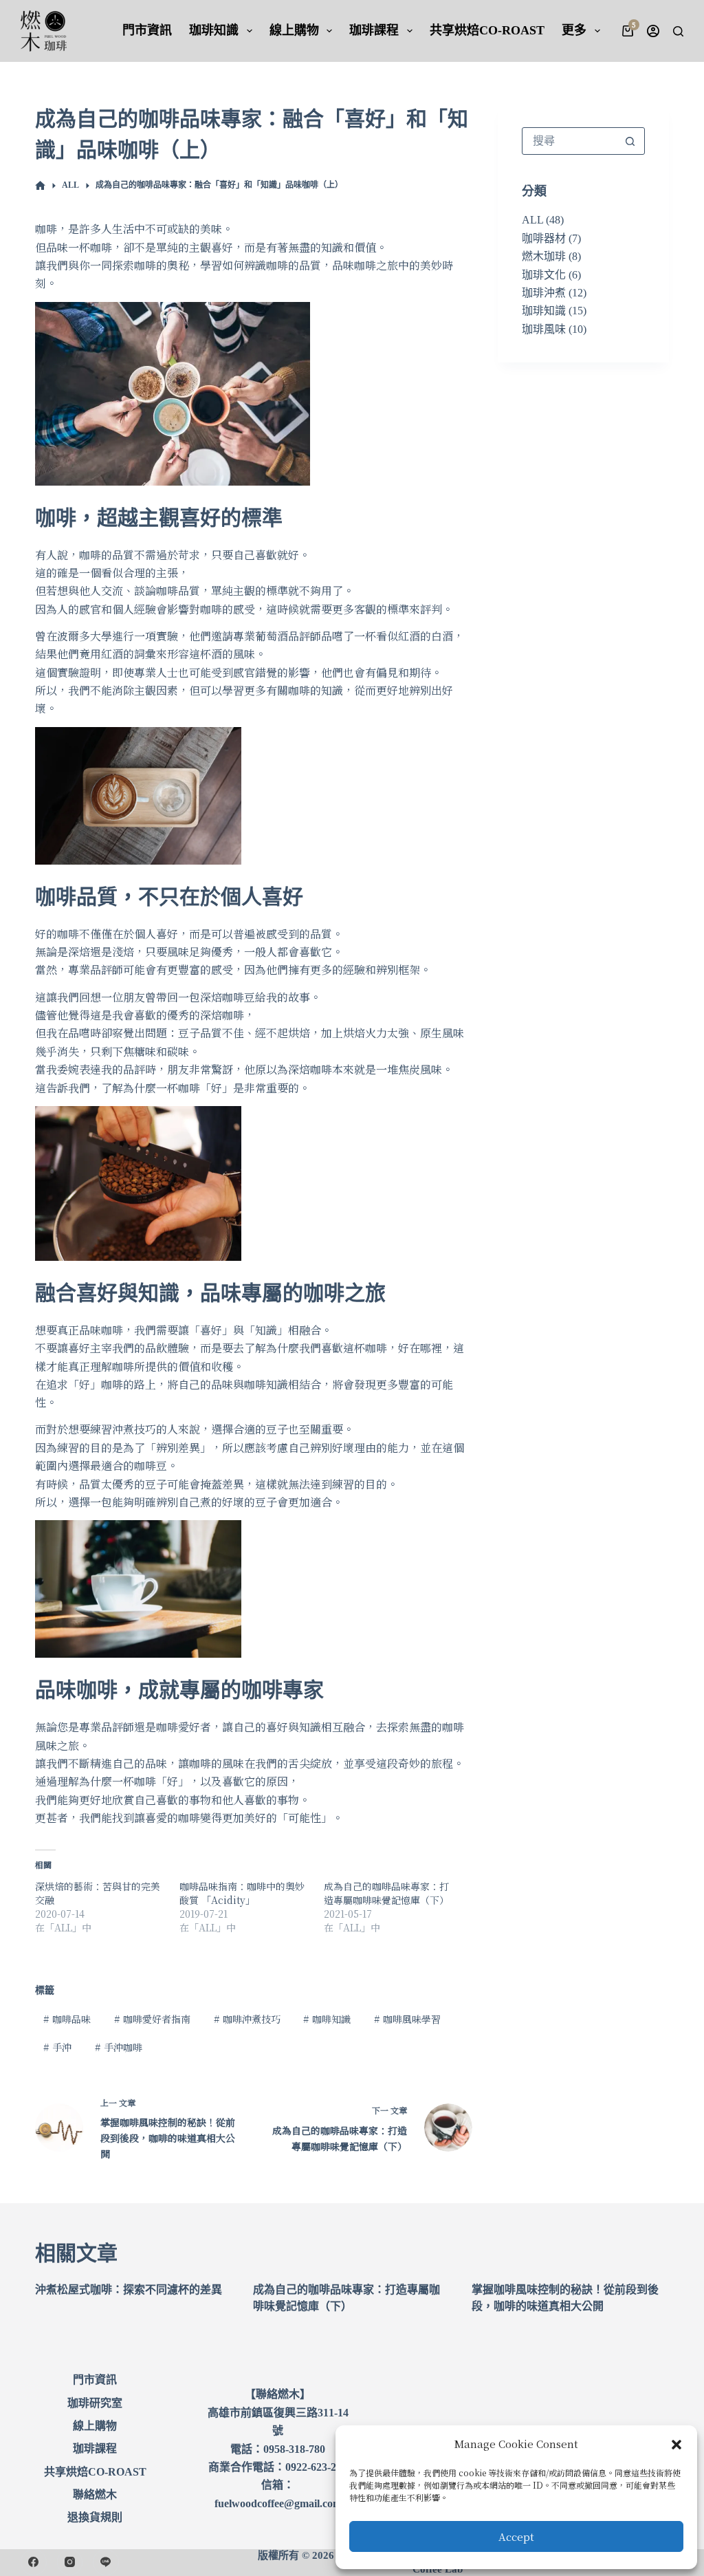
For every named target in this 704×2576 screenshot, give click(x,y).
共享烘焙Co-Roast (487, 30)
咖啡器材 (544, 238)
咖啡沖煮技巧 (247, 2019)
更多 (574, 30)
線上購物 (294, 30)
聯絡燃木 (95, 2494)
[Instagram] (70, 2562)
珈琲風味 (544, 329)
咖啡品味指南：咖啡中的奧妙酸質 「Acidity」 (242, 1893)
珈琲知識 (214, 30)
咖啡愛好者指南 (152, 2019)
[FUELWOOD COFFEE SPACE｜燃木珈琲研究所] (40, 186)
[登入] (653, 31)
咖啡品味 (67, 2019)
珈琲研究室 (95, 2403)
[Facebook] (34, 2562)
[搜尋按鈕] (630, 141)
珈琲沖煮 (544, 293)
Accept (516, 2536)
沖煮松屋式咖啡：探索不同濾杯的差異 (129, 2290)
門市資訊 (147, 30)
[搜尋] (678, 31)
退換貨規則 (95, 2517)
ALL (532, 220)
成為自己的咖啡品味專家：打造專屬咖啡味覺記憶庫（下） (386, 1893)
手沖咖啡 (119, 2047)
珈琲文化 (544, 275)
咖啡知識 (327, 2019)
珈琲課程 (374, 30)
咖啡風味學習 (407, 2019)
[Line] (106, 2562)
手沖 (57, 2047)
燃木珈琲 (544, 256)
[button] (676, 2445)
